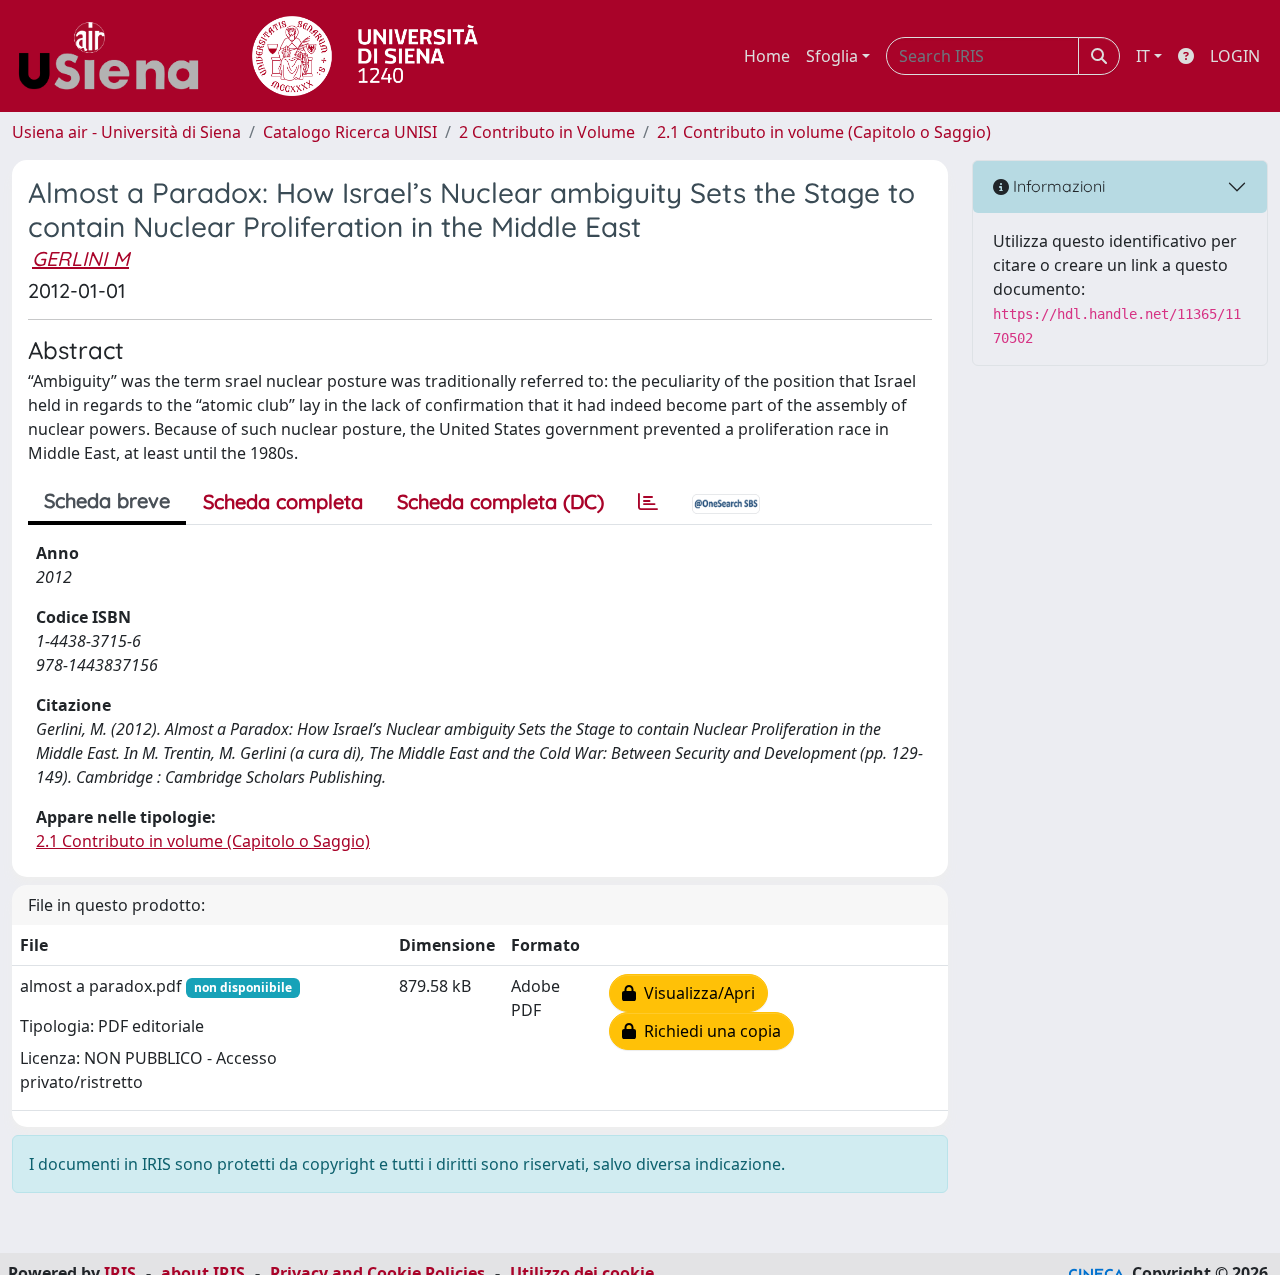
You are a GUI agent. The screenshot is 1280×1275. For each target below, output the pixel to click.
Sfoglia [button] (832, 56)
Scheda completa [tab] (283, 501)
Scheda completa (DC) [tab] (500, 501)
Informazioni (1057, 186)
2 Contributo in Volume (547, 132)
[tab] (648, 502)
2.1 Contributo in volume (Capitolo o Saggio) (824, 132)
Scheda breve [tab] (107, 500)
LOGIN (1235, 56)
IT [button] (1143, 56)
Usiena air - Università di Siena (126, 132)
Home (767, 56)
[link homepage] (116, 56)
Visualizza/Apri (695, 993)
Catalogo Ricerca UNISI (350, 132)
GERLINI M (80, 258)
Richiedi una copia (708, 1031)
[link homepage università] (365, 56)
